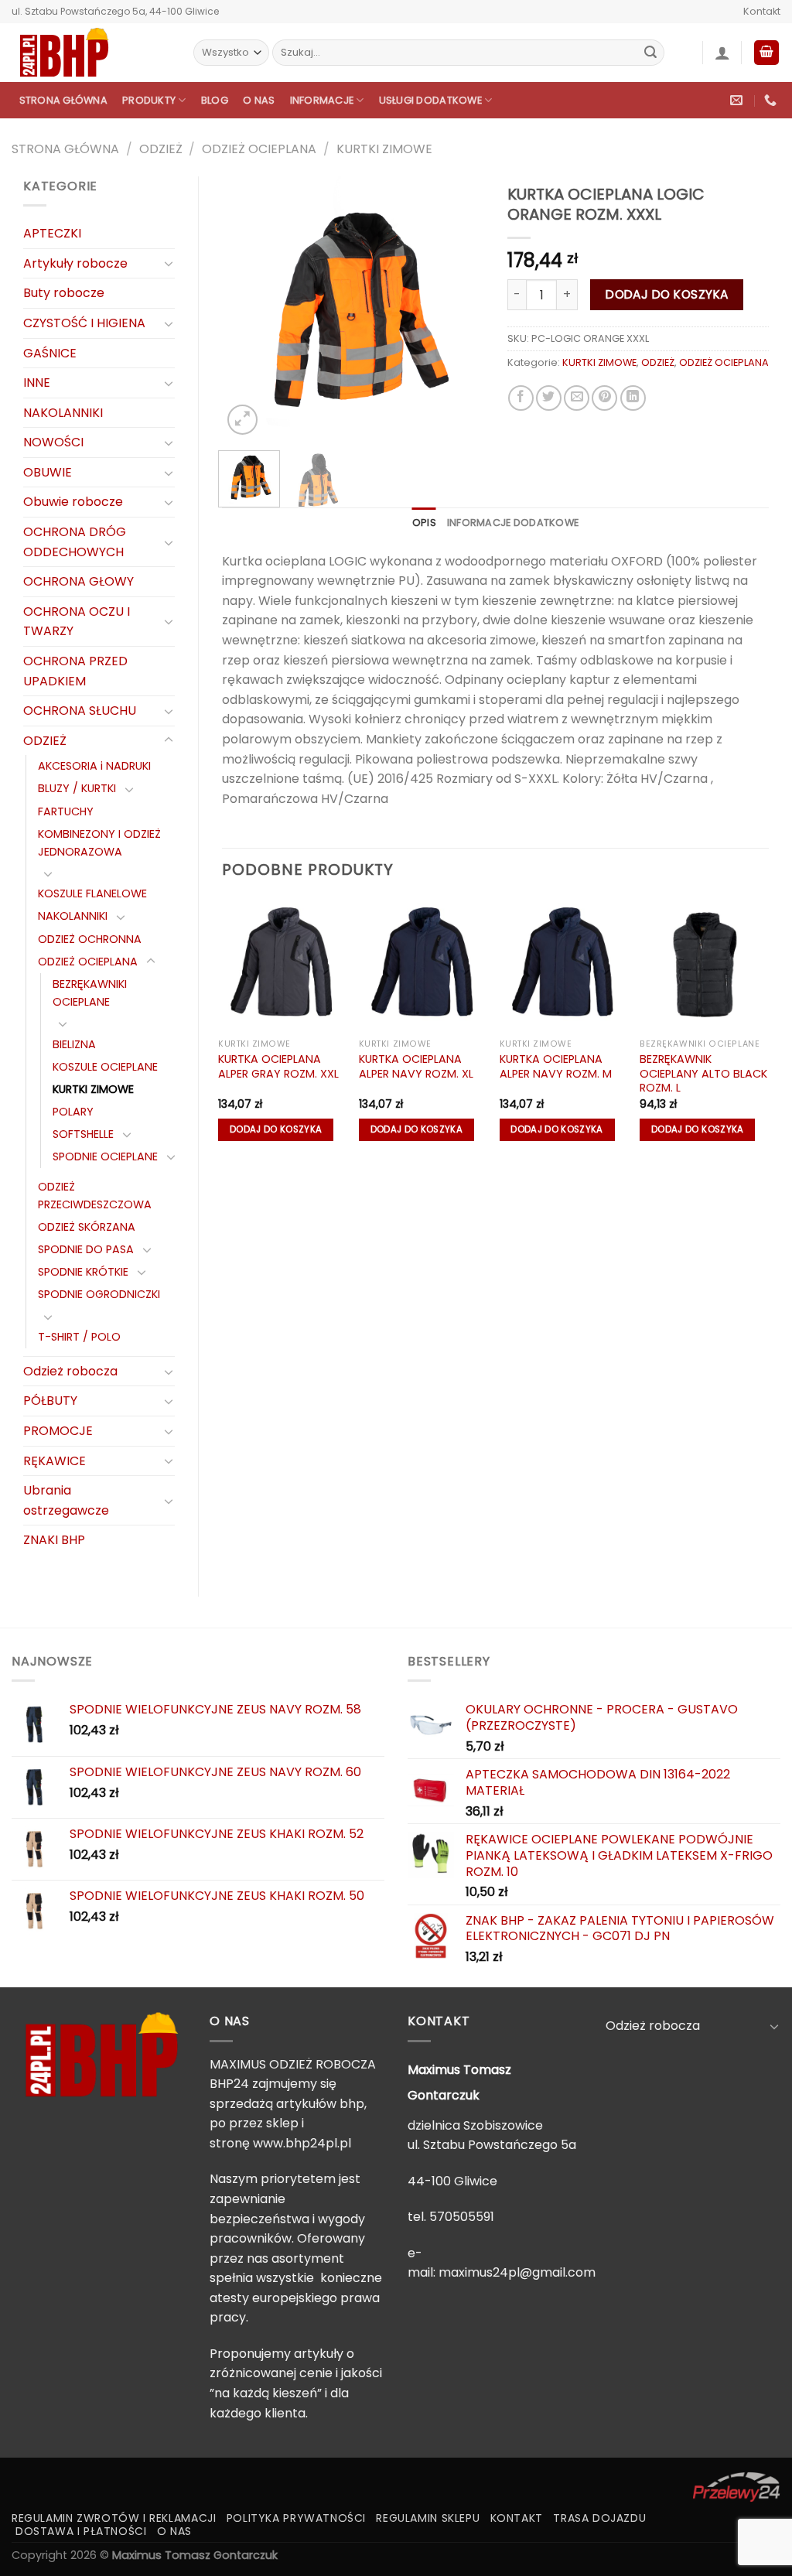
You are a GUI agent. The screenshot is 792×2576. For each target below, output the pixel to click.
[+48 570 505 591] (772, 100)
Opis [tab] (424, 523)
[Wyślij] (650, 53)
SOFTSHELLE (83, 1134)
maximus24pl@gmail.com (517, 2272)
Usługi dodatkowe (430, 100)
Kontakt (762, 11)
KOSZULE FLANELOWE (92, 893)
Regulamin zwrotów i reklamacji (114, 2518)
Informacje (322, 100)
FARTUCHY (66, 811)
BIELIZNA (74, 1044)
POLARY (73, 1112)
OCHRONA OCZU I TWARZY (77, 622)
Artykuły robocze (75, 263)
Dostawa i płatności (81, 2531)
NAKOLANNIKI (63, 413)
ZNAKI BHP (54, 1540)
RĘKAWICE (55, 1461)
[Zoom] (242, 420)
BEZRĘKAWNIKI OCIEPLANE (90, 993)
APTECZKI (52, 233)
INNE (37, 383)
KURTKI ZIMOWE (384, 149)
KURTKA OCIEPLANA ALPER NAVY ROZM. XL (416, 1066)
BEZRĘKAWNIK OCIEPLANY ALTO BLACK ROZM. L (703, 1074)
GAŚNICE (50, 353)
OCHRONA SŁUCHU (80, 711)
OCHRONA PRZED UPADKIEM (75, 671)
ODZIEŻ (161, 149)
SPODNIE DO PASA (86, 1249)
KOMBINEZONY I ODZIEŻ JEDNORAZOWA (99, 843)
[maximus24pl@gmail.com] (738, 100)
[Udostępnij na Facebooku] (521, 398)
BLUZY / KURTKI (77, 788)
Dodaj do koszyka (667, 294)
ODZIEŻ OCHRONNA (90, 939)
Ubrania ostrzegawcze (66, 1500)
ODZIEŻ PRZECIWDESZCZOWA (95, 1196)
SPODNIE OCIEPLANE (105, 1156)
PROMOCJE (58, 1431)
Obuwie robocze (73, 502)
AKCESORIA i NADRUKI (94, 766)
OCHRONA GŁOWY (79, 581)
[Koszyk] (766, 53)
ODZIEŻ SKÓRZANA (87, 1227)
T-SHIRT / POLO (79, 1337)
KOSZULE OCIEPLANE (105, 1067)
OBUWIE (48, 472)
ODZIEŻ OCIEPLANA (259, 149)
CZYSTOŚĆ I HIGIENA (84, 323)
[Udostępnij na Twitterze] (549, 398)
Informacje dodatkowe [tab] (513, 523)
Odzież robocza (70, 1371)
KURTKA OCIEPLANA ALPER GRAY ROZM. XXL (278, 1066)
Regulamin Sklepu (428, 2518)
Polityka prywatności (296, 2518)
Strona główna (63, 100)
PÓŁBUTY (50, 1401)
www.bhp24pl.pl (302, 2143)
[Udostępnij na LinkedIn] (633, 398)
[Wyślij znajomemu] (577, 398)
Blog (215, 100)
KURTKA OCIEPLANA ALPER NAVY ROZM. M (556, 1066)
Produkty (149, 100)
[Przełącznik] (169, 263)
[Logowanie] (722, 53)
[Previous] (247, 307)
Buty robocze (64, 293)
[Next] (459, 307)
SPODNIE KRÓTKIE (83, 1272)
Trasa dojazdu (599, 2518)
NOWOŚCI (53, 442)
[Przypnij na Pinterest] (604, 398)
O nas (259, 100)
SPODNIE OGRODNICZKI (99, 1294)
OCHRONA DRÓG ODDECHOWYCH (75, 542)
